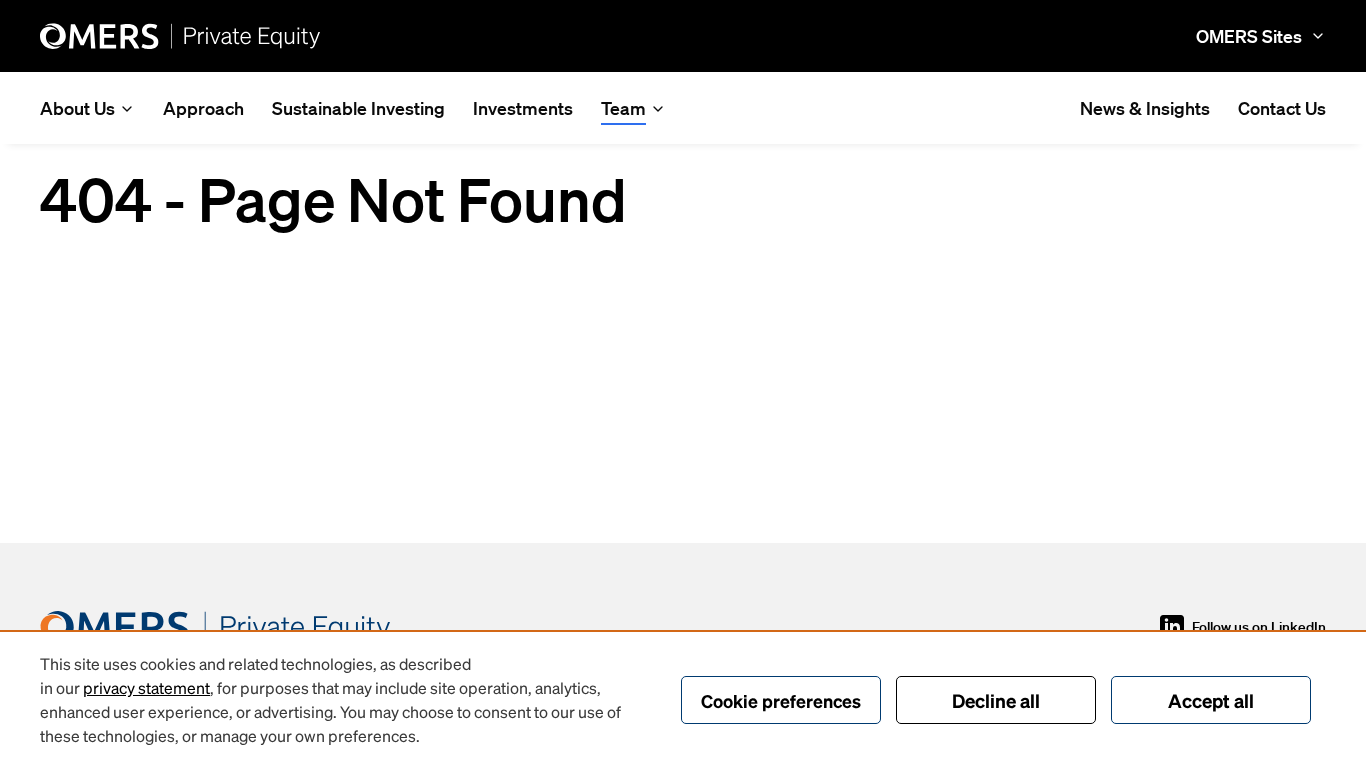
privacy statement (146, 687)
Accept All (1211, 700)
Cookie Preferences (781, 700)
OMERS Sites (1249, 36)
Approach (203, 108)
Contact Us (1282, 108)
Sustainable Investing (358, 108)
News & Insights (1145, 108)
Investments (523, 108)
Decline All (996, 700)
